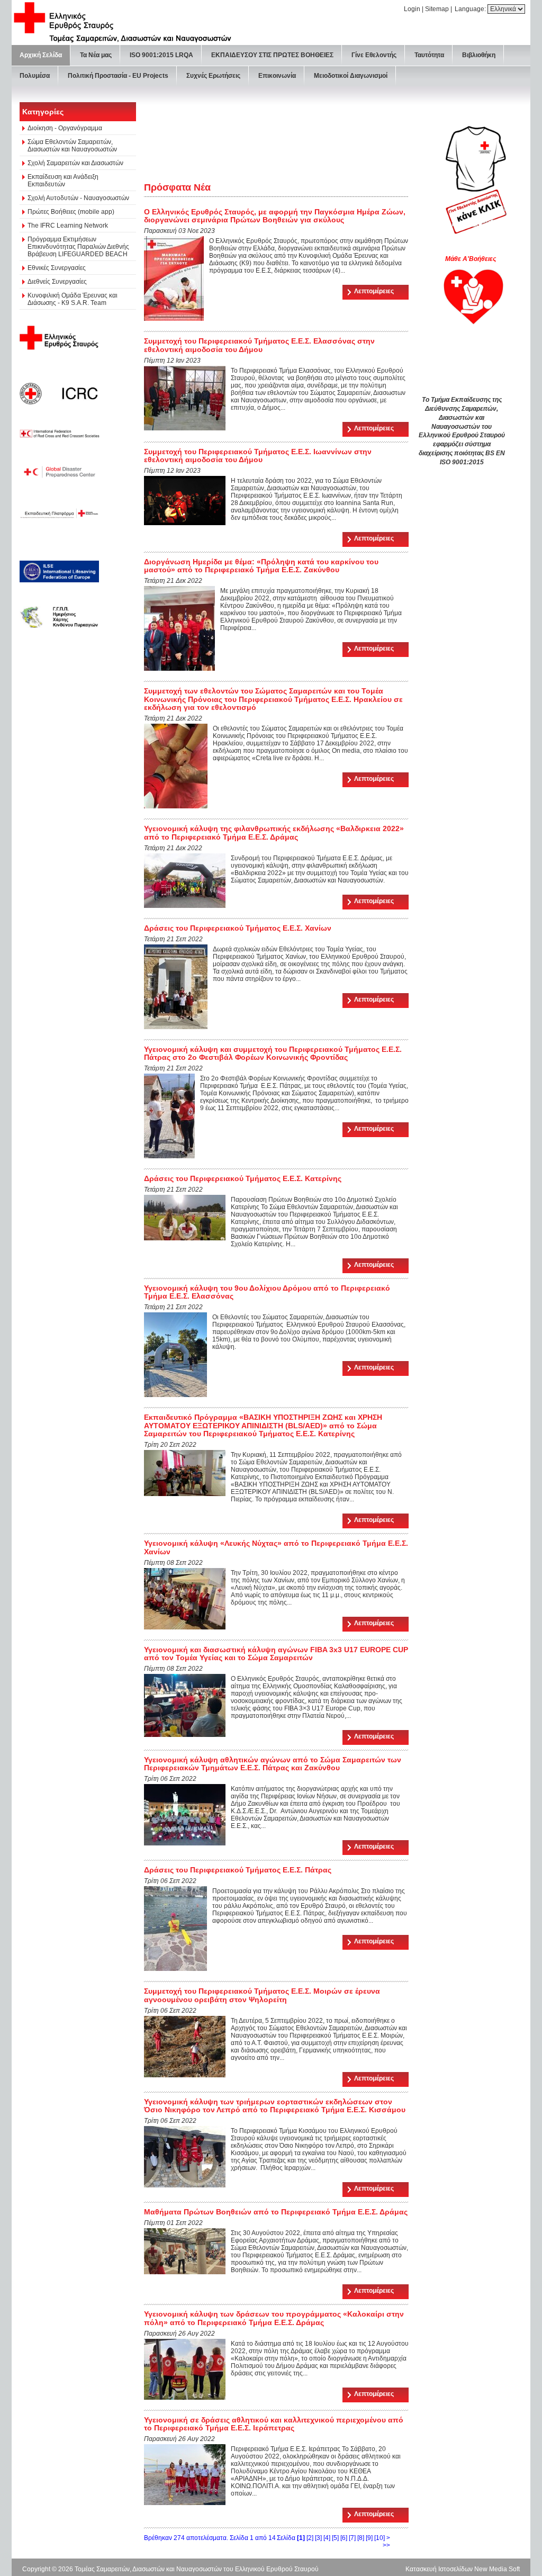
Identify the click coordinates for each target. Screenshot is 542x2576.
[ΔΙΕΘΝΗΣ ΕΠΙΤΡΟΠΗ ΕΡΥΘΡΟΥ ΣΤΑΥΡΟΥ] (59, 393)
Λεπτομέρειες (374, 291)
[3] (318, 2538)
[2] (310, 2538)
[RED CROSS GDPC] (60, 472)
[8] (361, 2538)
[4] (327, 2538)
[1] (301, 2538)
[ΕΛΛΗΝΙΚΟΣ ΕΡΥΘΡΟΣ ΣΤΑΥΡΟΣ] (61, 337)
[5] (335, 2538)
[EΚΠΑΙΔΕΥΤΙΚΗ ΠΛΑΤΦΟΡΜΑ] (59, 513)
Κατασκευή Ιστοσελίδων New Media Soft (463, 2569)
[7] (352, 2538)
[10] (380, 2538)
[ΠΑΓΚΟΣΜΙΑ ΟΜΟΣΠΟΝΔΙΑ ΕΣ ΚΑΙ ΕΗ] (60, 433)
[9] (369, 2538)
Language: (471, 9)
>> (386, 2545)
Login (412, 9)
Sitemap (437, 9)
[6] (344, 2538)
